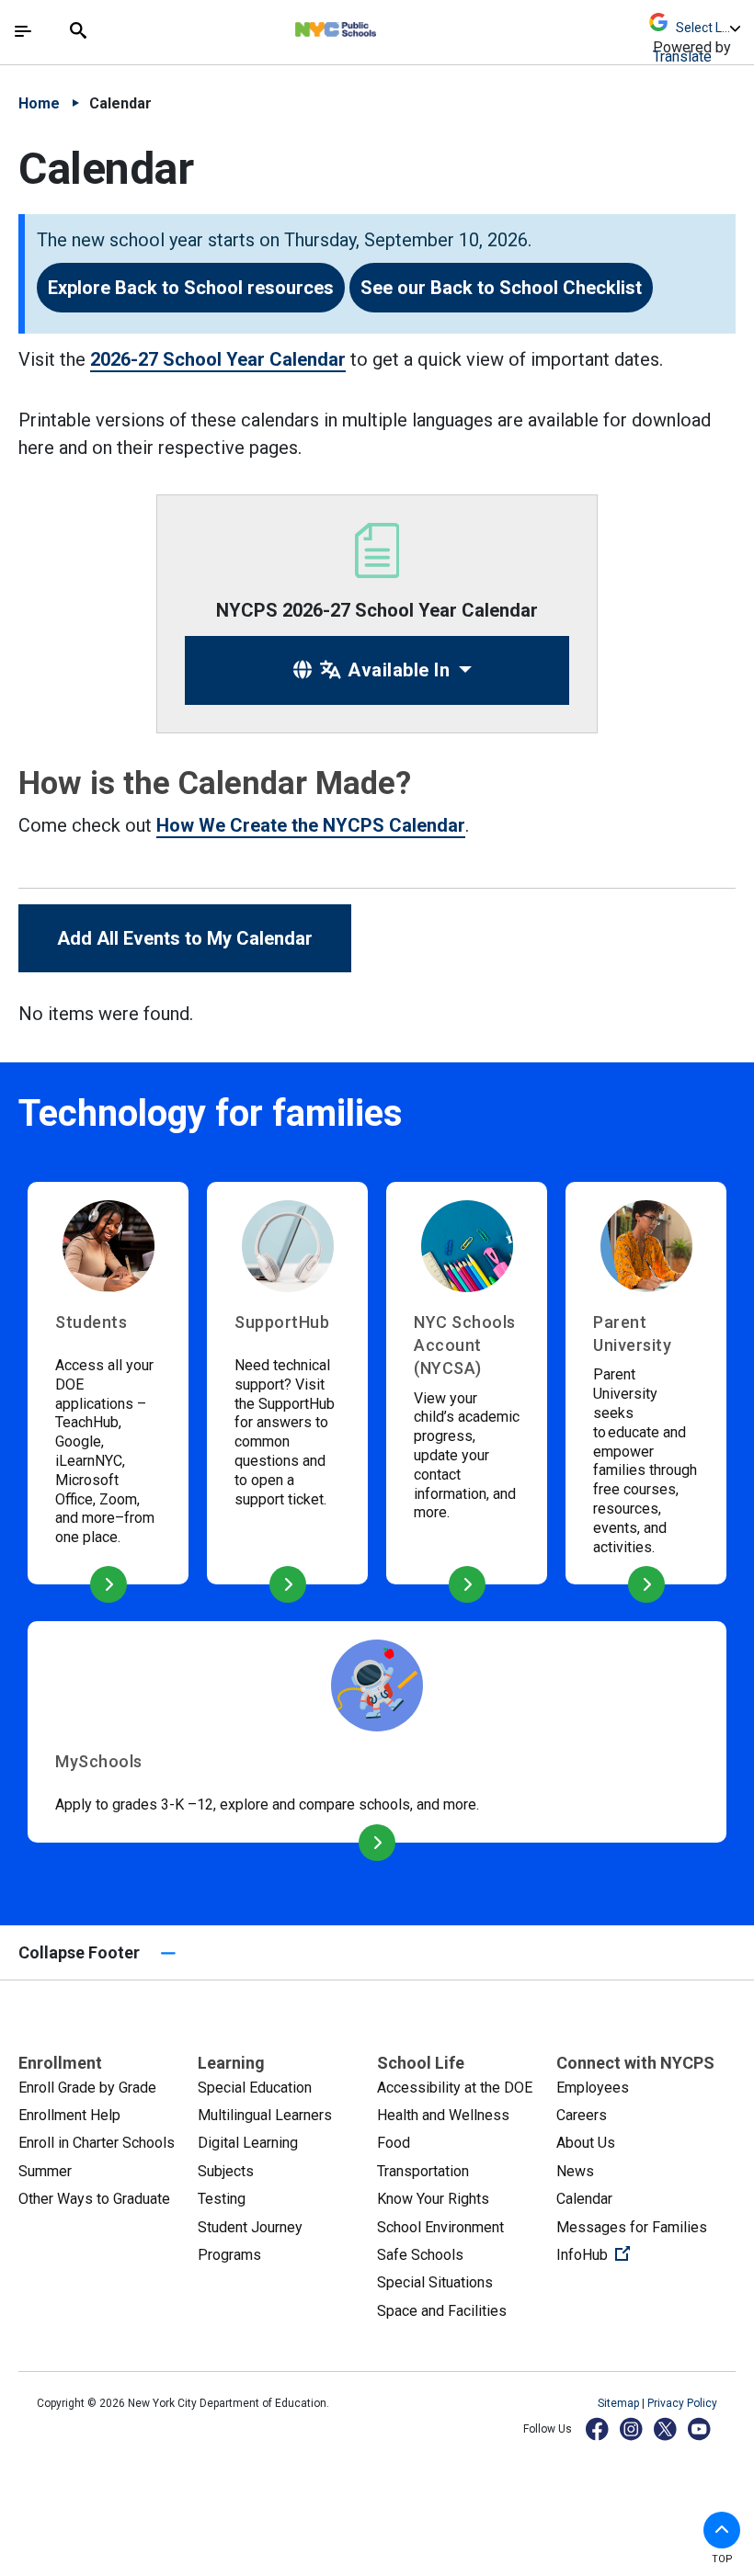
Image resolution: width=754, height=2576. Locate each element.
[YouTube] (700, 2428)
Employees (593, 2088)
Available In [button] (397, 670)
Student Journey (250, 2227)
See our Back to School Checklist (501, 288)
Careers (582, 2115)
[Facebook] (598, 2428)
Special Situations (435, 2282)
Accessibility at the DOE (455, 2088)
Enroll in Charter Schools (97, 2143)
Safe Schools (420, 2255)
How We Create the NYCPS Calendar (311, 825)
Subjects (226, 2171)
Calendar (584, 2199)
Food (394, 2143)
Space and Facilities (442, 2311)
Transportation (423, 2171)
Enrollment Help (69, 2115)
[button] (722, 2530)
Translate (682, 57)
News (575, 2171)
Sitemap (620, 2403)
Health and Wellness (443, 2115)
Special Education (255, 2088)
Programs (229, 2255)
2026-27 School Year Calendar (218, 359)
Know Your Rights (433, 2199)
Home (39, 103)
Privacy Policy (682, 2403)
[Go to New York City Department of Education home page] (390, 25)
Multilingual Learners (265, 2115)
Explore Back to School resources (191, 288)
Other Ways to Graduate (94, 2199)
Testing (222, 2199)
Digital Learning (248, 2143)
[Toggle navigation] (23, 31)
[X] (666, 2428)
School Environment (440, 2227)
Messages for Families (632, 2227)
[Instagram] (632, 2428)
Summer (45, 2171)
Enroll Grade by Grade (87, 2088)
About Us (586, 2143)
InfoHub (646, 2254)
